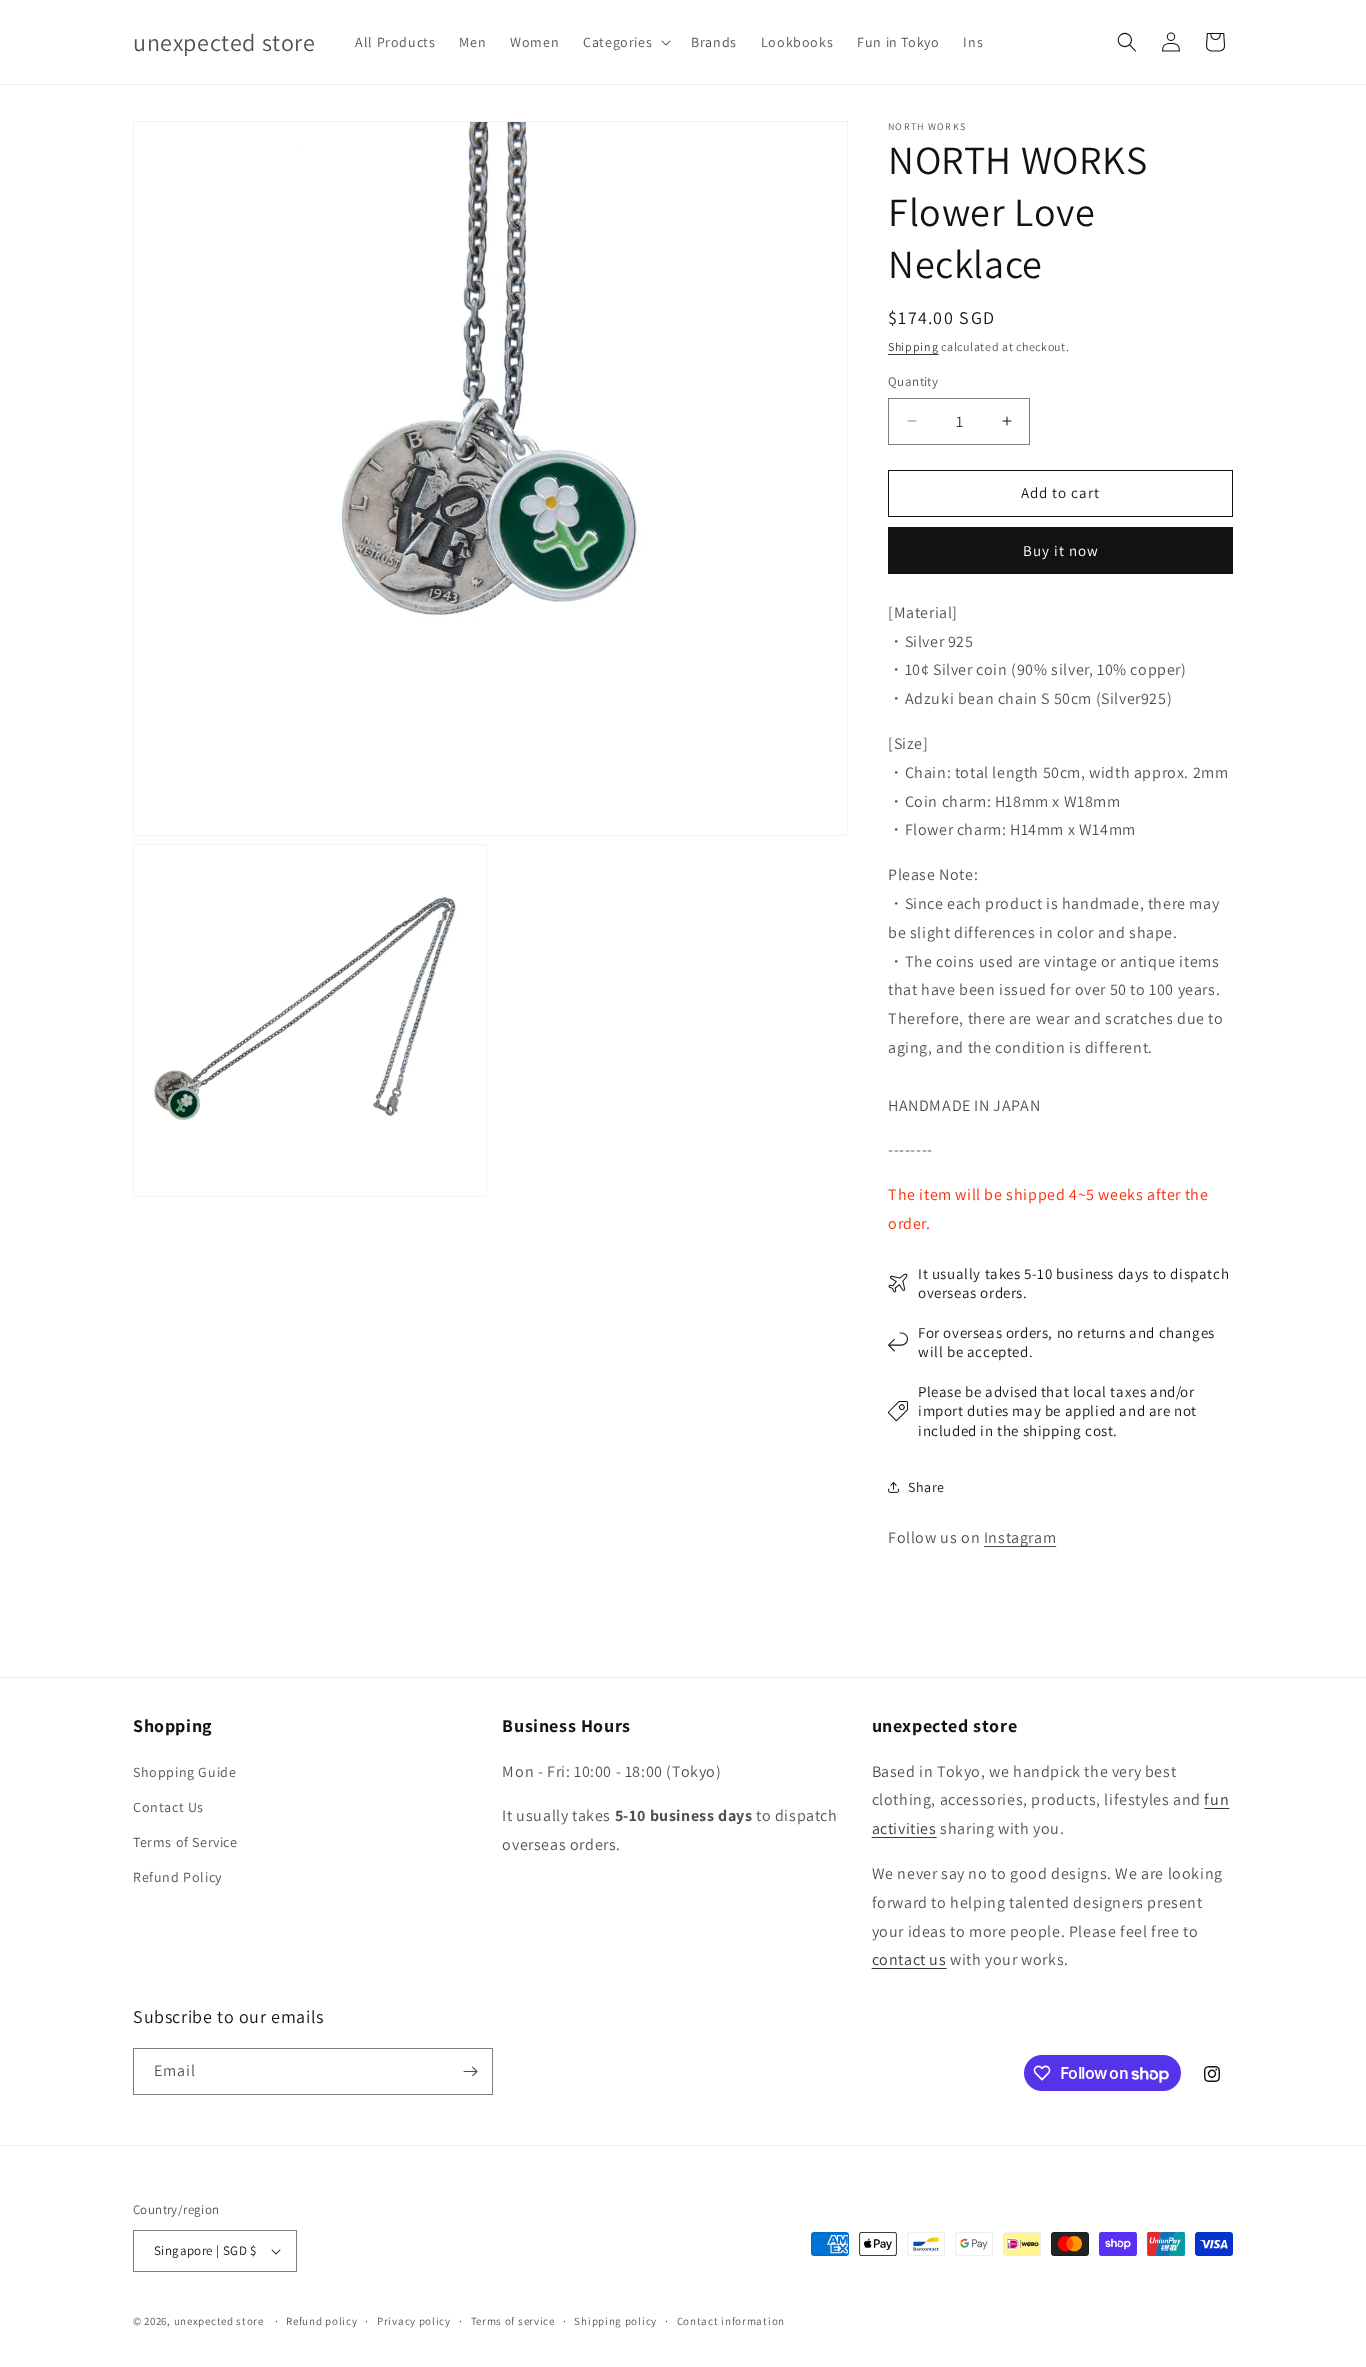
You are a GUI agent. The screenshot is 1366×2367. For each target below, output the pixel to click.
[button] (625, 42)
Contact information (731, 2321)
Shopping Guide (184, 1772)
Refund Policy (177, 1877)
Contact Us (168, 1807)
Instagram (1020, 1537)
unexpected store (219, 2321)
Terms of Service (185, 1842)
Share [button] (926, 1487)
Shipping (913, 346)
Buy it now (1061, 550)
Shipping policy (615, 2321)
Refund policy (321, 2321)
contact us (909, 1959)
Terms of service (513, 2321)
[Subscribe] (470, 2071)
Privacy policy (414, 2321)
